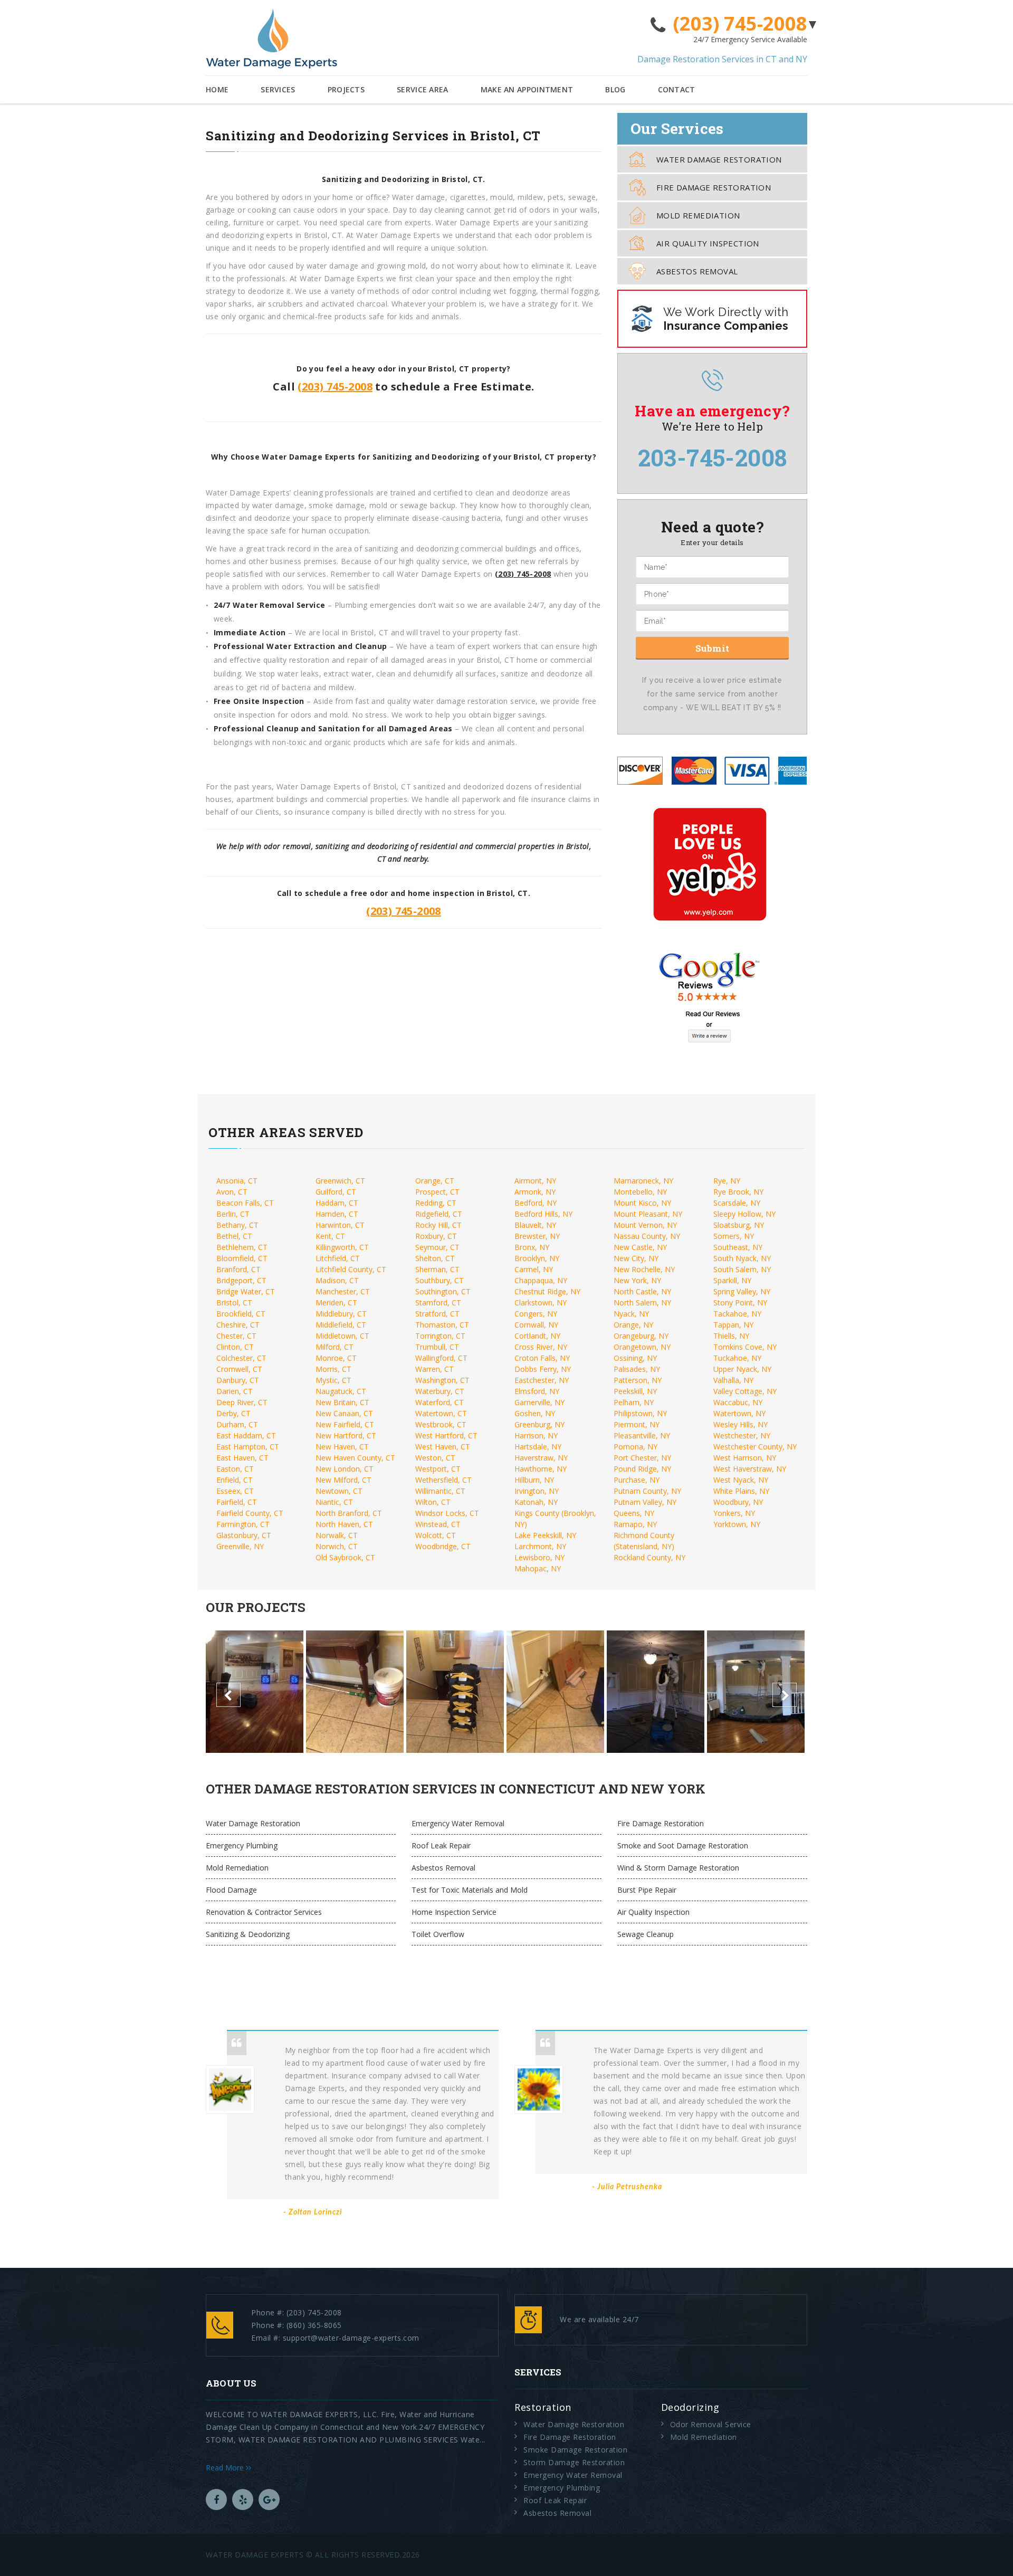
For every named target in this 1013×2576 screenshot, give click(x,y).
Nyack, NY (631, 1314)
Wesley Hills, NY (740, 1424)
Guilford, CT (336, 1192)
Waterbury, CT (440, 1391)
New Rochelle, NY (644, 1269)
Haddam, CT (337, 1203)
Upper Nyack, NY (742, 1369)
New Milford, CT (343, 1480)
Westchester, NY (742, 1435)
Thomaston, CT (442, 1325)
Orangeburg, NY (641, 1336)
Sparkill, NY (732, 1280)
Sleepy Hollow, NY (744, 1214)
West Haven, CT (443, 1447)
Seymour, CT (437, 1247)
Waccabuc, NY (738, 1402)
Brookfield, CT (241, 1314)
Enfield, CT (235, 1480)
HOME (217, 89)
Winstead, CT (438, 1524)
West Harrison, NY (745, 1458)
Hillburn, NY (534, 1480)
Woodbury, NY (738, 1502)
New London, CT (345, 1469)
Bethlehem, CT (242, 1247)
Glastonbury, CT (244, 1535)
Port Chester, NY (642, 1458)
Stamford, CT (438, 1303)
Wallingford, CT (441, 1358)
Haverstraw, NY (541, 1458)
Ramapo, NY (635, 1524)
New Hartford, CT (346, 1435)
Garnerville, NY (539, 1402)
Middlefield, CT (341, 1325)
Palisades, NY (637, 1369)
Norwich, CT (337, 1546)
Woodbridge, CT (443, 1546)
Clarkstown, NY (541, 1303)
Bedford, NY (536, 1203)
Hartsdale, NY (538, 1447)
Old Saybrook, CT (345, 1557)
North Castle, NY (642, 1291)
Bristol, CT (234, 1303)
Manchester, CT (343, 1291)
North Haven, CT (344, 1524)
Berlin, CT (233, 1214)
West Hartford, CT (446, 1435)
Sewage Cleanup (646, 1934)
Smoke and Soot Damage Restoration (683, 1845)
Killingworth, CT (342, 1247)
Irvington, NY (537, 1491)
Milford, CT (335, 1347)
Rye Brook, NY (738, 1192)
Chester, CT (236, 1336)
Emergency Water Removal (458, 1823)
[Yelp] (243, 2499)
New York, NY (637, 1280)
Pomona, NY (635, 1447)
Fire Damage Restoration (714, 187)
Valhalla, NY (733, 1380)
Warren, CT (434, 1369)
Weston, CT (435, 1458)
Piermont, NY (637, 1424)
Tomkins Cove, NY (745, 1347)
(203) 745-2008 (740, 24)
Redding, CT (436, 1203)
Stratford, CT (437, 1314)
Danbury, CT (238, 1380)
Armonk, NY (535, 1192)
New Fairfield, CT (345, 1424)
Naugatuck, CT (341, 1391)
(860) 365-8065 (314, 2325)
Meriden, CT (336, 1303)
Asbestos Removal (697, 271)
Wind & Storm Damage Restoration (678, 1868)
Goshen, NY (535, 1413)
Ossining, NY (635, 1358)
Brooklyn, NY (537, 1258)
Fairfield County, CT (250, 1513)
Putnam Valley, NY (645, 1502)
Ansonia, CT (237, 1181)
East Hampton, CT (248, 1447)
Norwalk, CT (337, 1535)
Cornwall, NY (536, 1325)
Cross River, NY (541, 1347)
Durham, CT (237, 1424)
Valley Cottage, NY (745, 1391)
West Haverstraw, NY (750, 1469)
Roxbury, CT (436, 1236)
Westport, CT (438, 1469)
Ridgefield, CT (439, 1214)
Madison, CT (337, 1280)
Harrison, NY (536, 1435)
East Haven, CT (242, 1458)
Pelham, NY (634, 1402)
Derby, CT (233, 1413)
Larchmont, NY (540, 1546)
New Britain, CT (342, 1402)
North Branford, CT (349, 1513)
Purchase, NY (637, 1480)
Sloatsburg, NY (739, 1225)
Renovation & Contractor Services (264, 1912)
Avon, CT (232, 1192)
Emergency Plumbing (242, 1845)
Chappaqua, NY (541, 1280)
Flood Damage (231, 1890)
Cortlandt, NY (537, 1336)
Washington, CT (442, 1380)
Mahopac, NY (538, 1568)
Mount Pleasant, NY (648, 1214)
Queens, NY (634, 1513)
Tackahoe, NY (737, 1314)
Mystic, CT (333, 1380)
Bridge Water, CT (246, 1291)
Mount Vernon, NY (645, 1225)
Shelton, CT (435, 1258)
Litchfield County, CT (351, 1269)
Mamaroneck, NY (643, 1181)
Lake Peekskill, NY (545, 1535)
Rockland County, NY (649, 1557)
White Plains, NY (741, 1491)
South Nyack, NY (742, 1258)
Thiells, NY (731, 1336)
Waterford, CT (439, 1402)
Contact (677, 89)
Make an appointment (527, 89)
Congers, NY (536, 1314)
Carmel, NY (534, 1269)
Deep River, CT (242, 1402)
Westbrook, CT (441, 1424)
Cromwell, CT (239, 1369)
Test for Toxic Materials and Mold (470, 1890)
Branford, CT (238, 1269)
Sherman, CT (437, 1269)
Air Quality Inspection (708, 243)
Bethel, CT (234, 1236)
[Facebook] (216, 2499)
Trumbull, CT (437, 1347)
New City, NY (636, 1258)
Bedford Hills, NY (543, 1214)
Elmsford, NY (537, 1391)
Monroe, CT (336, 1358)
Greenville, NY (240, 1546)
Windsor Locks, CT (447, 1513)
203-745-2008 (713, 457)
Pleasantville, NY (642, 1435)
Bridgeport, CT (241, 1280)
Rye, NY (727, 1181)
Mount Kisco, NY (642, 1203)
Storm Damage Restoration (574, 2462)
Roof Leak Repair (441, 1845)
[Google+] (269, 2499)
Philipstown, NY (640, 1413)
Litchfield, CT (338, 1258)
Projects (346, 89)
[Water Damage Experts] (271, 39)
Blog (615, 89)
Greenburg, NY (539, 1424)
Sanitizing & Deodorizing (248, 1934)
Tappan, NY (733, 1325)
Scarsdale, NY (737, 1203)
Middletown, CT (342, 1336)
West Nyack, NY (741, 1480)
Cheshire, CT (238, 1325)
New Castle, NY (640, 1247)
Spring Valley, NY (742, 1291)
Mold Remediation (698, 215)
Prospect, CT (437, 1192)
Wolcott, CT (436, 1535)
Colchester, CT (241, 1358)
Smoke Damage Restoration (575, 2450)
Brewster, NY (537, 1236)
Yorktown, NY (737, 1524)
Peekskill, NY (635, 1391)
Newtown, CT (339, 1491)
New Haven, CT (342, 1447)
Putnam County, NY (647, 1491)
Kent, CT (330, 1236)
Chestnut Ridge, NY (547, 1291)
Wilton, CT (433, 1502)
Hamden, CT (337, 1214)
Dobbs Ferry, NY (543, 1369)
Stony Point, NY (740, 1303)
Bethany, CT (237, 1225)
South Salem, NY (742, 1269)
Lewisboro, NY (539, 1557)
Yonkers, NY (734, 1513)
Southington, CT (443, 1291)
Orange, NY (633, 1325)
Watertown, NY (739, 1413)
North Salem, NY (642, 1303)
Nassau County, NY (647, 1236)
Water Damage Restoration (719, 159)
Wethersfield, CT (443, 1480)
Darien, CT (235, 1391)
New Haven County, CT (355, 1458)
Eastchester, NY (542, 1380)
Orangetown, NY (642, 1347)
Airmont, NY (535, 1181)
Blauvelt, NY (535, 1225)
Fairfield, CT (237, 1502)
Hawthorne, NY (541, 1469)
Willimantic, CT (440, 1491)
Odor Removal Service (711, 2424)
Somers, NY (734, 1236)
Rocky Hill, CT (438, 1225)
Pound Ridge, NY (642, 1469)
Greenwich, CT (340, 1181)
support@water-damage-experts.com (351, 2338)
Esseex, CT (235, 1491)
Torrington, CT (440, 1336)
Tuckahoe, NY (737, 1358)
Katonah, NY (536, 1502)
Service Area (423, 89)
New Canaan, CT (344, 1413)
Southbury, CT (439, 1280)
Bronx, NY (532, 1247)
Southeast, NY (738, 1247)
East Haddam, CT (246, 1435)
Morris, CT (333, 1369)
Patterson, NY (638, 1380)
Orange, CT (435, 1181)
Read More (226, 2468)
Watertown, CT (441, 1413)
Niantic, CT (334, 1502)
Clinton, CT (235, 1347)
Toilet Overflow (438, 1934)
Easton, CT (235, 1469)
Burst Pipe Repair (647, 1890)
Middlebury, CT (341, 1314)
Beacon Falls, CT (245, 1203)
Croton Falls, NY (542, 1358)
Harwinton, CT (340, 1225)
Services (278, 89)
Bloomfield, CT (242, 1258)
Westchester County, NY (755, 1447)
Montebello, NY (640, 1192)
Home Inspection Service (454, 1912)
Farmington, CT (243, 1524)
